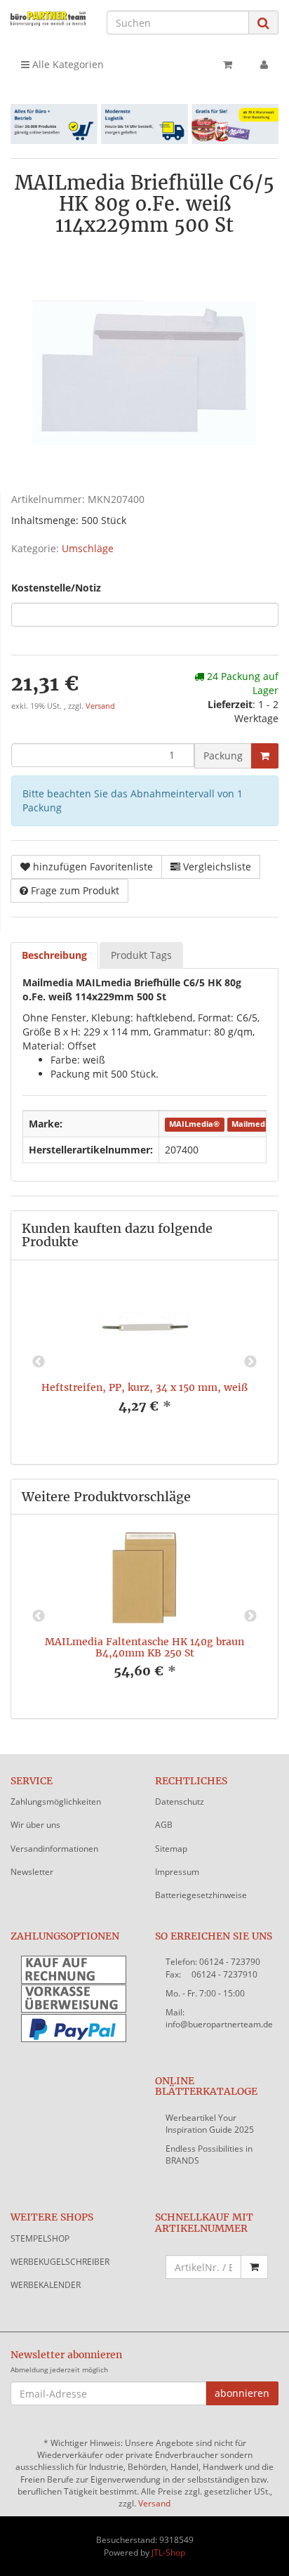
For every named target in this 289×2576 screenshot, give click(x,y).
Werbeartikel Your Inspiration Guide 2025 (210, 2124)
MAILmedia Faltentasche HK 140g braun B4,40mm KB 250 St (144, 1647)
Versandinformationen (54, 1849)
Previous (39, 1362)
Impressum (177, 1872)
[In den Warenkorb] (265, 756)
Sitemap (171, 1849)
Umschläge (88, 548)
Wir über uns (35, 1825)
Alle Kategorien (67, 64)
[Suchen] (263, 23)
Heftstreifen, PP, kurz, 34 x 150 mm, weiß (144, 1387)
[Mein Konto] (264, 65)
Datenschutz (180, 1802)
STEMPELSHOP (40, 2238)
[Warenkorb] (228, 65)
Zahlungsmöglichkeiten (56, 1802)
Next (250, 1362)
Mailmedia (252, 1125)
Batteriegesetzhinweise (201, 1895)
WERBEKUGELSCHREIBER (60, 2262)
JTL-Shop (168, 2552)
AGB (164, 1825)
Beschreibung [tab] (54, 955)
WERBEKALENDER (46, 2285)
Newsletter (32, 1872)
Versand (100, 706)
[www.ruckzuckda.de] (48, 18)
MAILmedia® (194, 1125)
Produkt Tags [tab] (141, 955)
